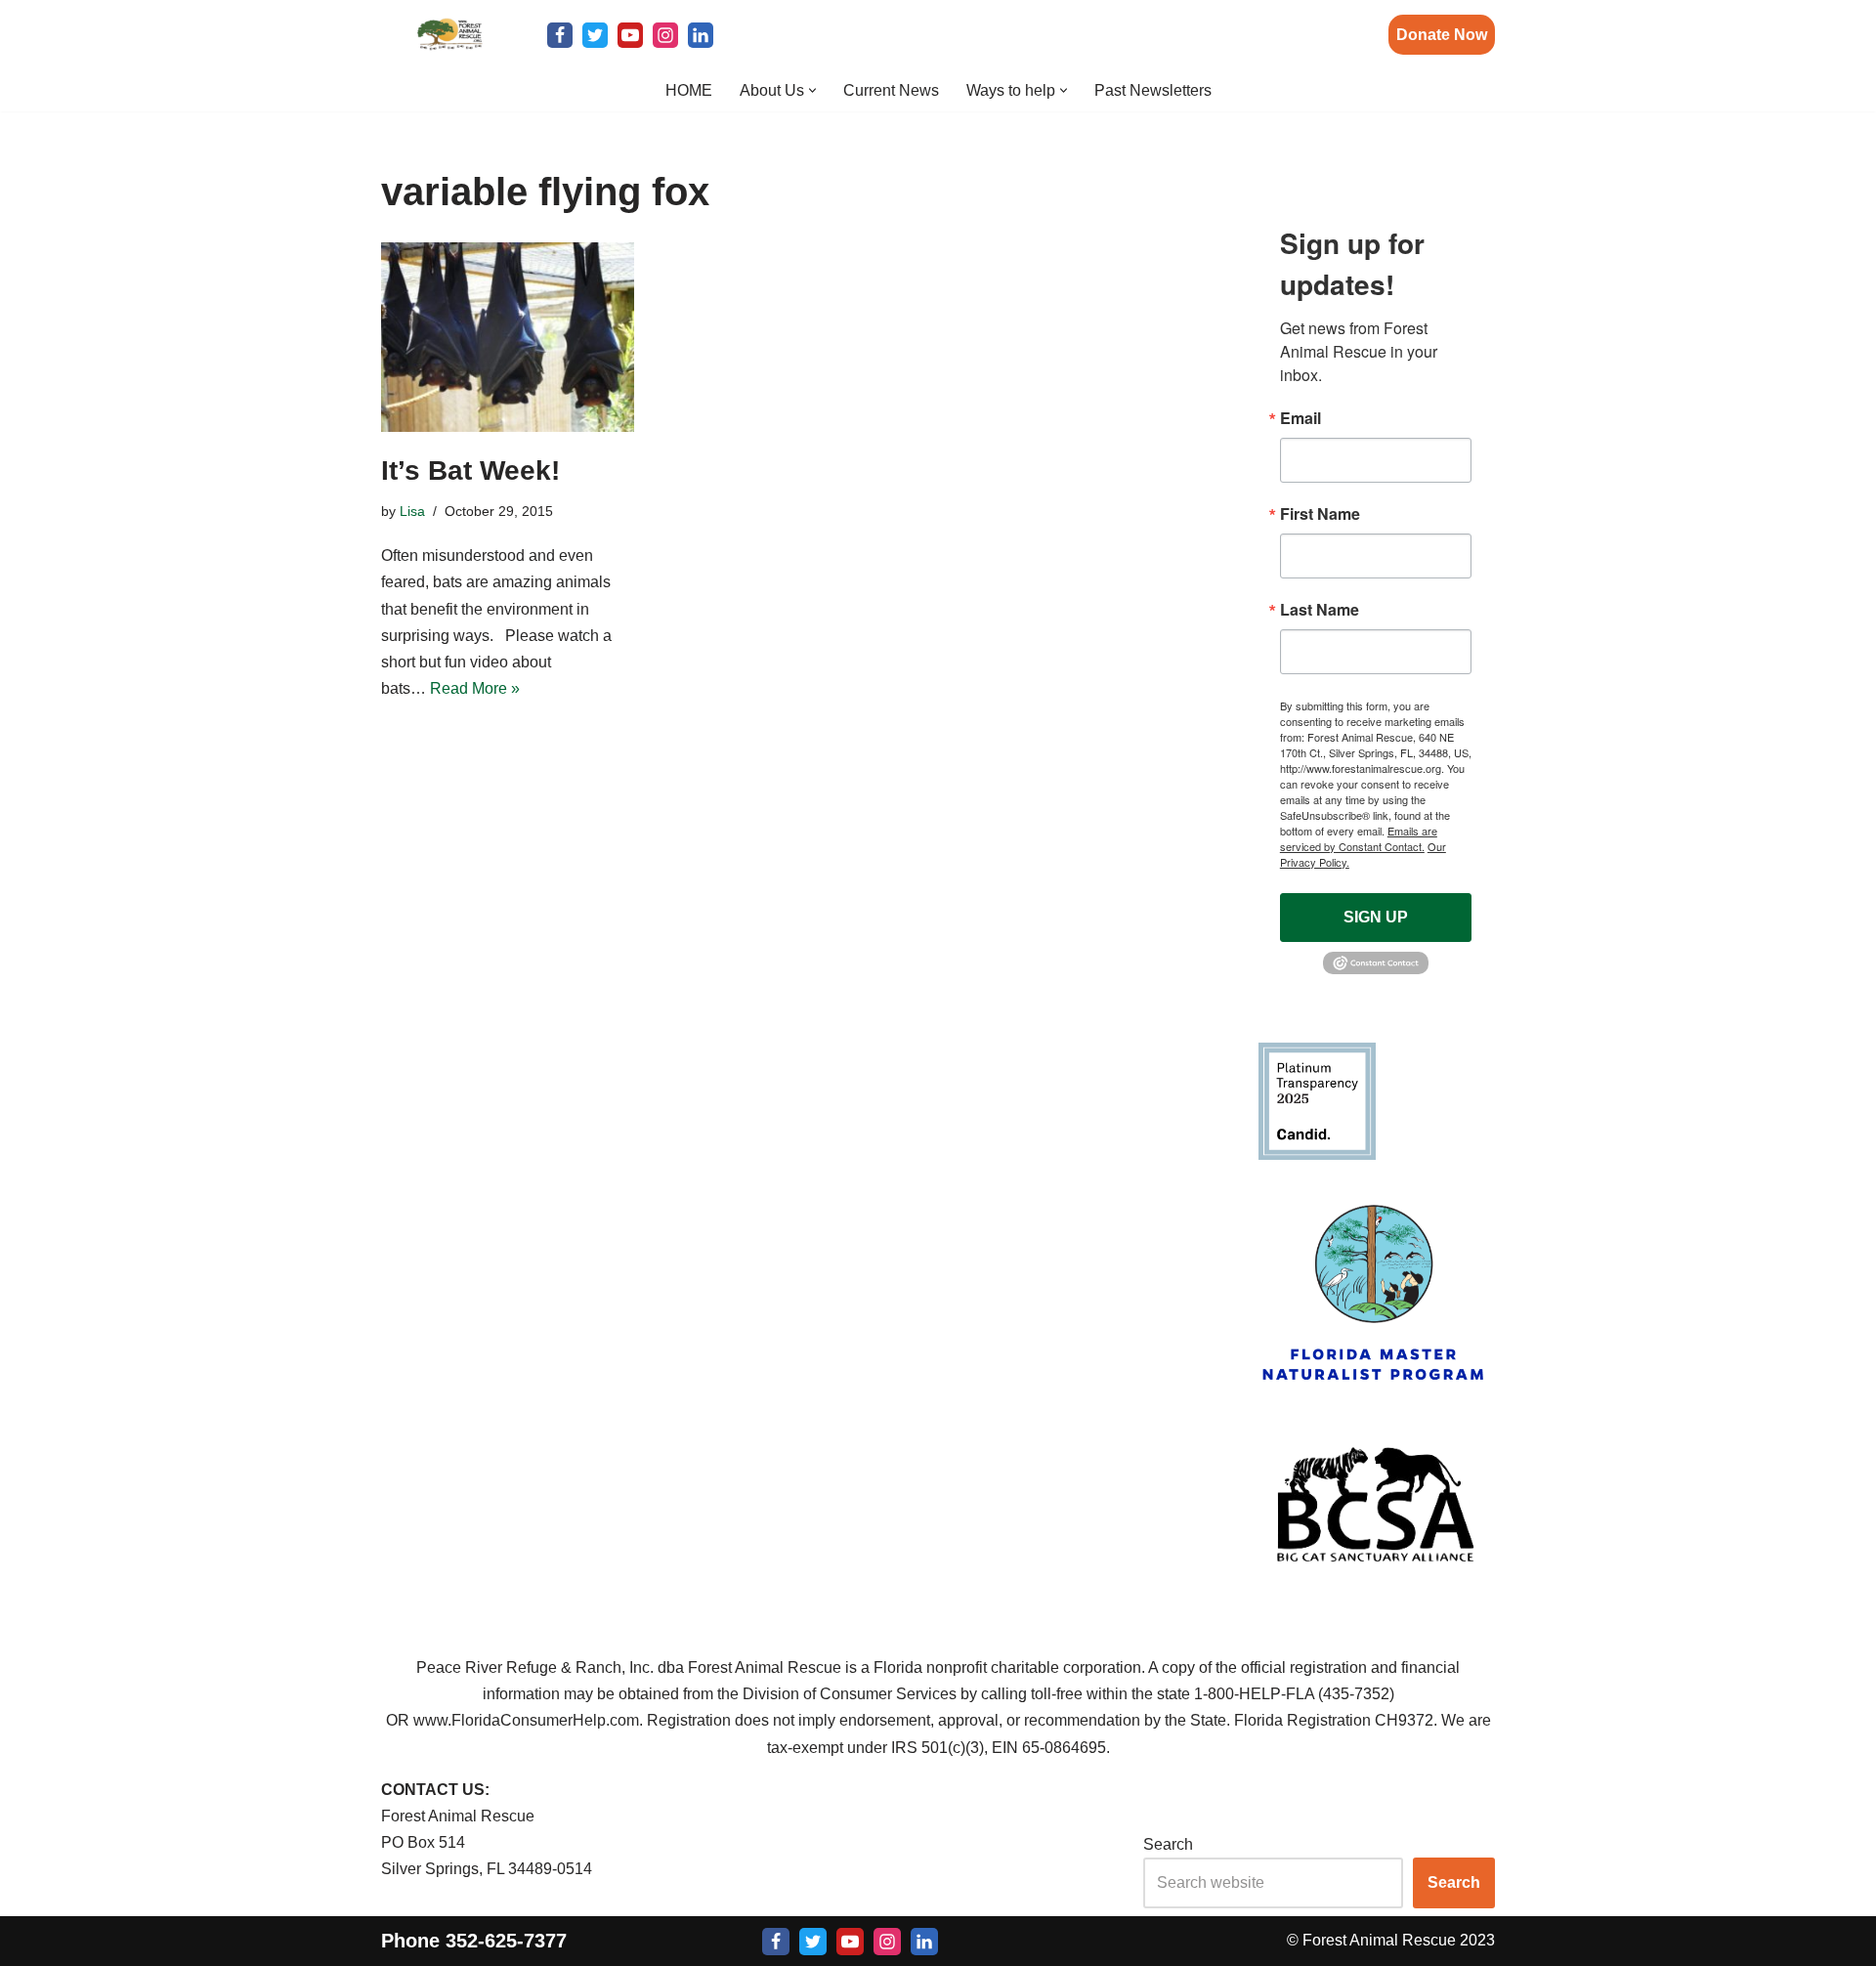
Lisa (412, 511)
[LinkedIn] (701, 35)
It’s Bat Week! (470, 470)
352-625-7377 (506, 1940)
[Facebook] (560, 35)
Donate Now (1442, 35)
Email (1300, 418)
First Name (1320, 514)
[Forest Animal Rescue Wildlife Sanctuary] (449, 35)
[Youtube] (630, 35)
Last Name (1320, 610)
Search (1168, 1844)
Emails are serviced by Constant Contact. (1359, 838)
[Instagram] (665, 35)
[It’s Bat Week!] (508, 337)
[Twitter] (595, 35)
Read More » (475, 688)
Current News (891, 90)
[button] (812, 90)
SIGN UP (1376, 917)
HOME (689, 90)
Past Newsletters (1153, 90)
